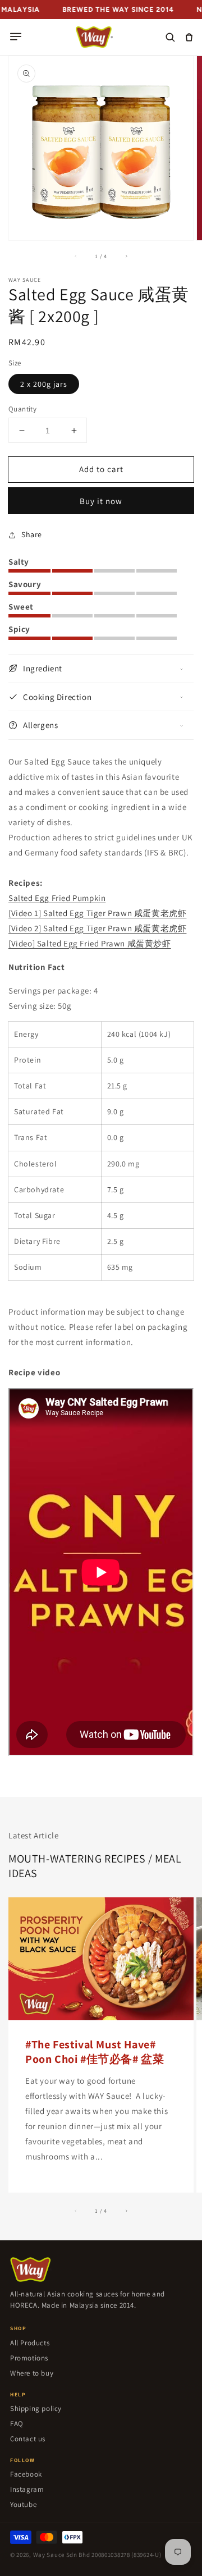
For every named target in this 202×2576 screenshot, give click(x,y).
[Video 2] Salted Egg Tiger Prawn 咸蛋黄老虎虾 (97, 928)
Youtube (23, 2504)
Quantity (22, 409)
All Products (30, 2343)
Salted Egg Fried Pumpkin (57, 898)
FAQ (17, 2424)
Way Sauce (49, 2555)
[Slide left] (76, 256)
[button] (16, 37)
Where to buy (32, 2373)
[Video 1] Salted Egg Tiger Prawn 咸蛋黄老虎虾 (97, 913)
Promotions (29, 2358)
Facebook (26, 2474)
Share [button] (32, 534)
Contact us (28, 2439)
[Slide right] (126, 256)
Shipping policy (36, 2408)
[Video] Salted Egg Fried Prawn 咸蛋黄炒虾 (90, 943)
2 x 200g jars (44, 384)
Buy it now (101, 501)
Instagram (27, 2489)
